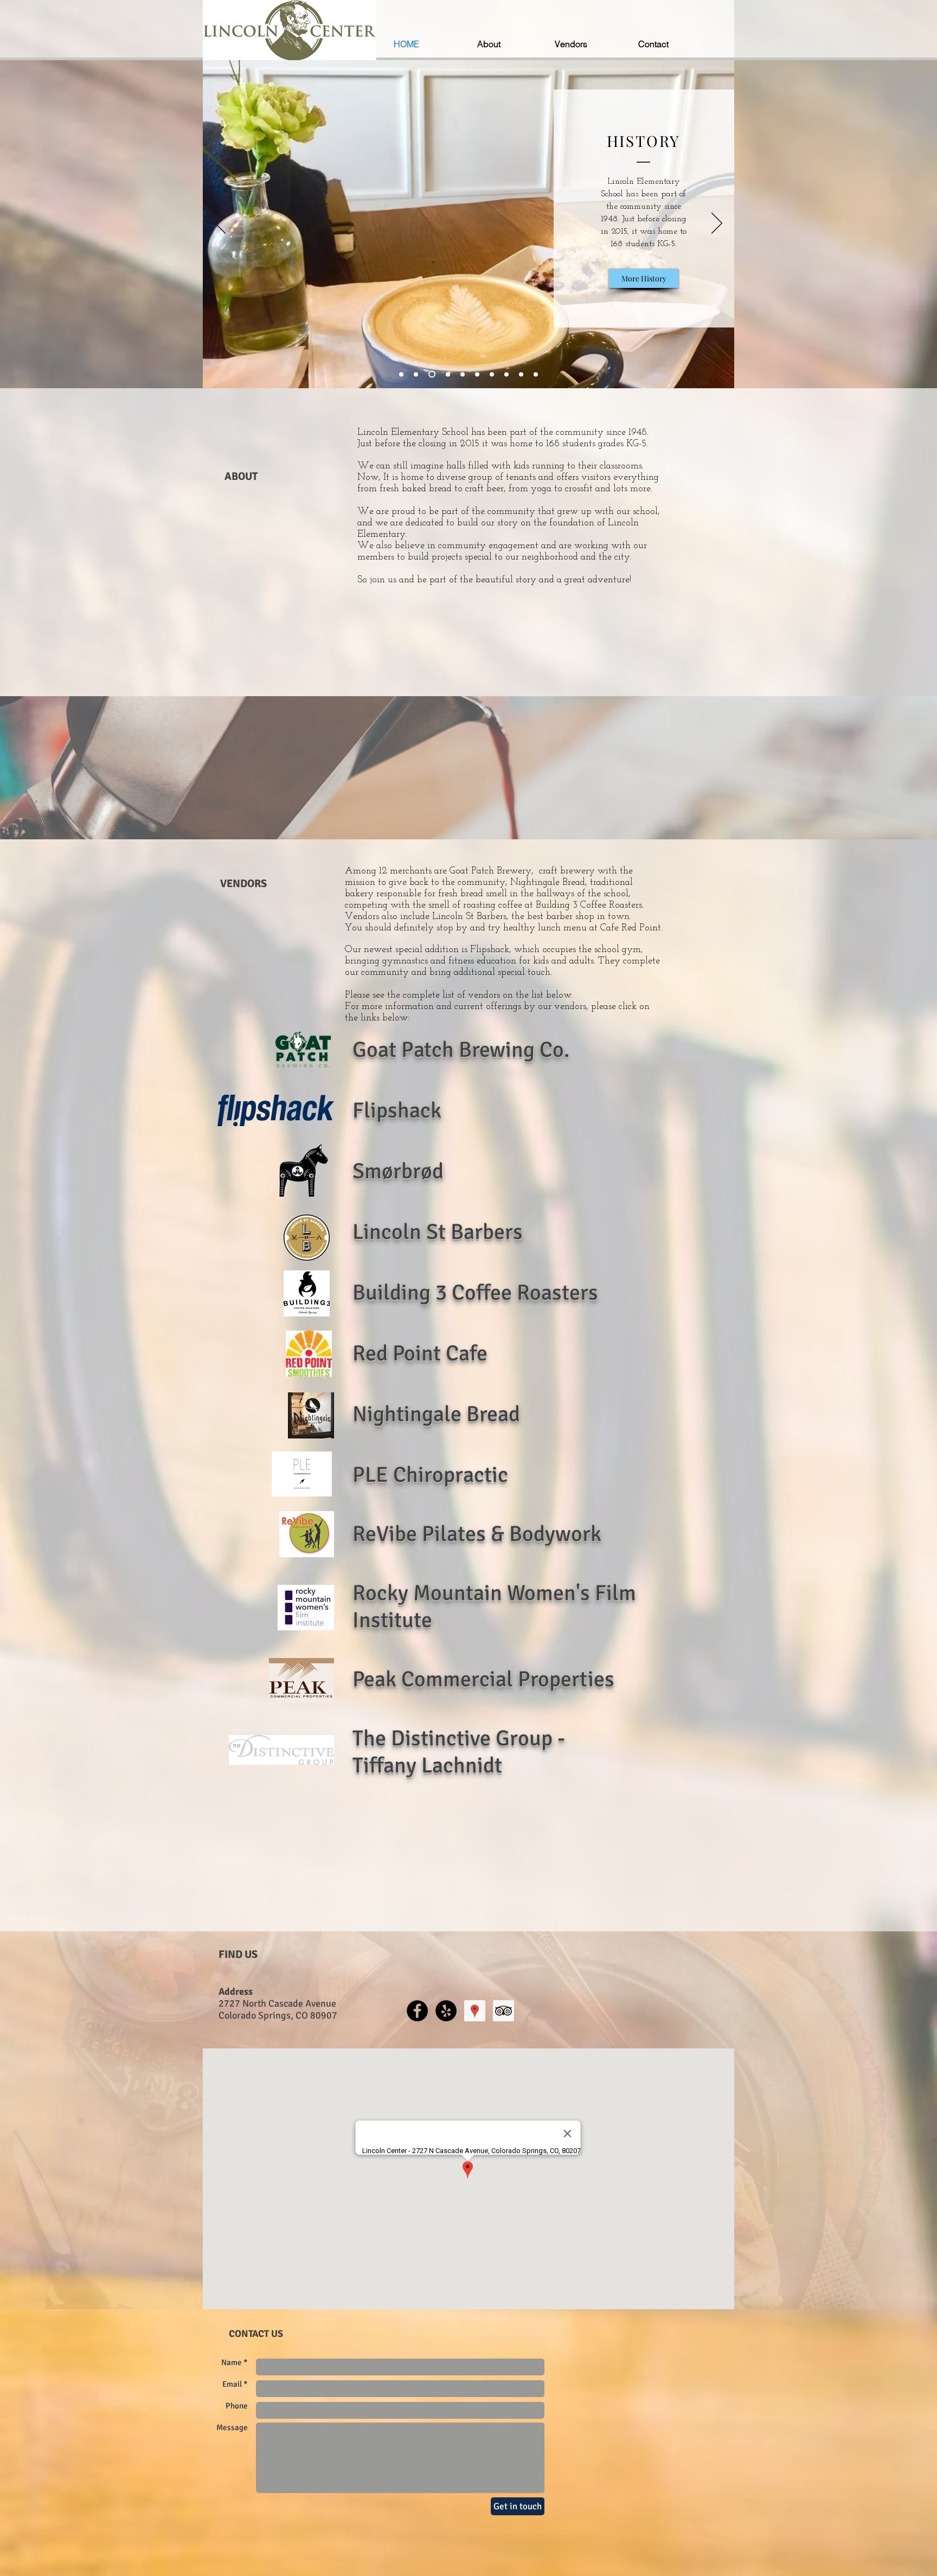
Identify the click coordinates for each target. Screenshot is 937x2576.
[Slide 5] (463, 374)
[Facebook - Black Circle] (417, 2011)
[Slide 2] (416, 374)
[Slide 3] (431, 374)
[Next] (717, 224)
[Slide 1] (401, 374)
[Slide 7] (492, 374)
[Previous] (220, 224)
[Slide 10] (536, 374)
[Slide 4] (447, 374)
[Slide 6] (477, 374)
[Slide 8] (506, 374)
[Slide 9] (521, 374)
